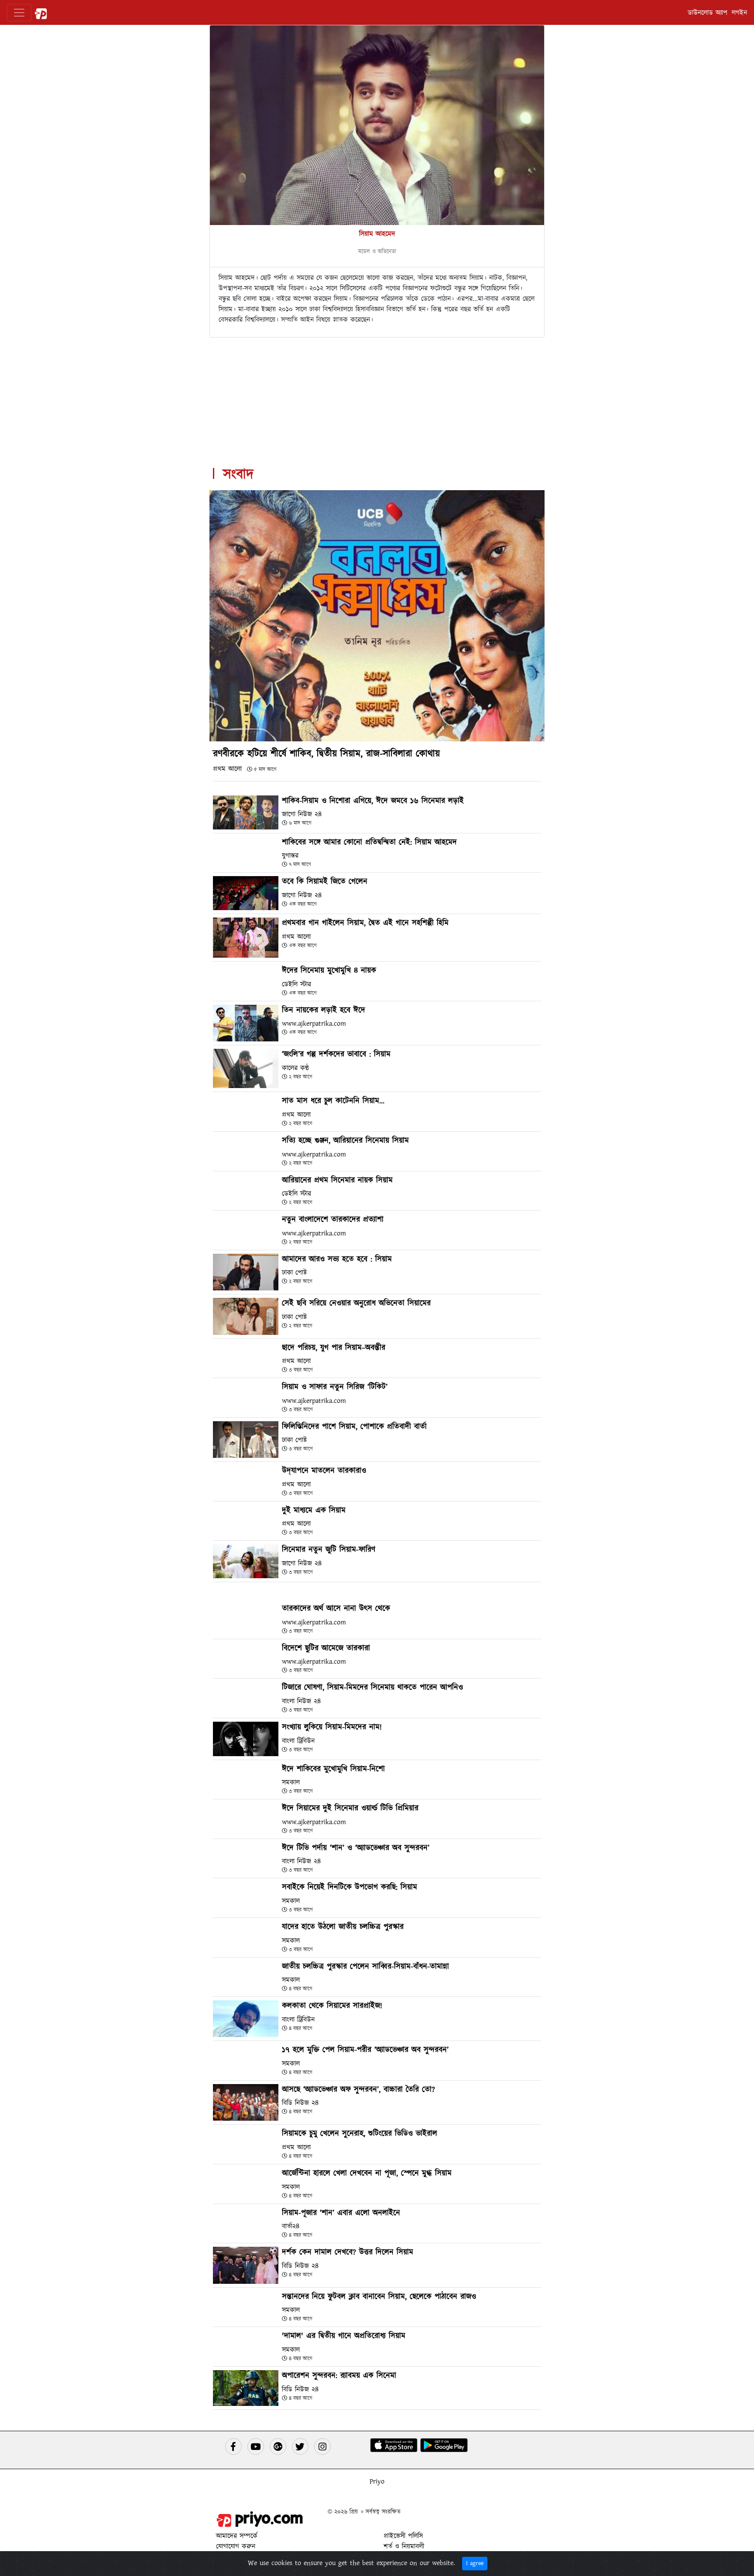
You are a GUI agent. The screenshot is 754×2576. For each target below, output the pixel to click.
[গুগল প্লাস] (278, 2446)
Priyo (377, 2481)
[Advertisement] (377, 399)
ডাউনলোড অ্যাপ (708, 13)
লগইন (739, 13)
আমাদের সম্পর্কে (237, 2536)
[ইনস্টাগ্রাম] (322, 2446)
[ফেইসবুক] (233, 2446)
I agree (475, 2563)
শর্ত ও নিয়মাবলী (404, 2546)
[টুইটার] (300, 2446)
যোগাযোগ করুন (236, 2546)
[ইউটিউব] (256, 2446)
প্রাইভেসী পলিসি (403, 2536)
